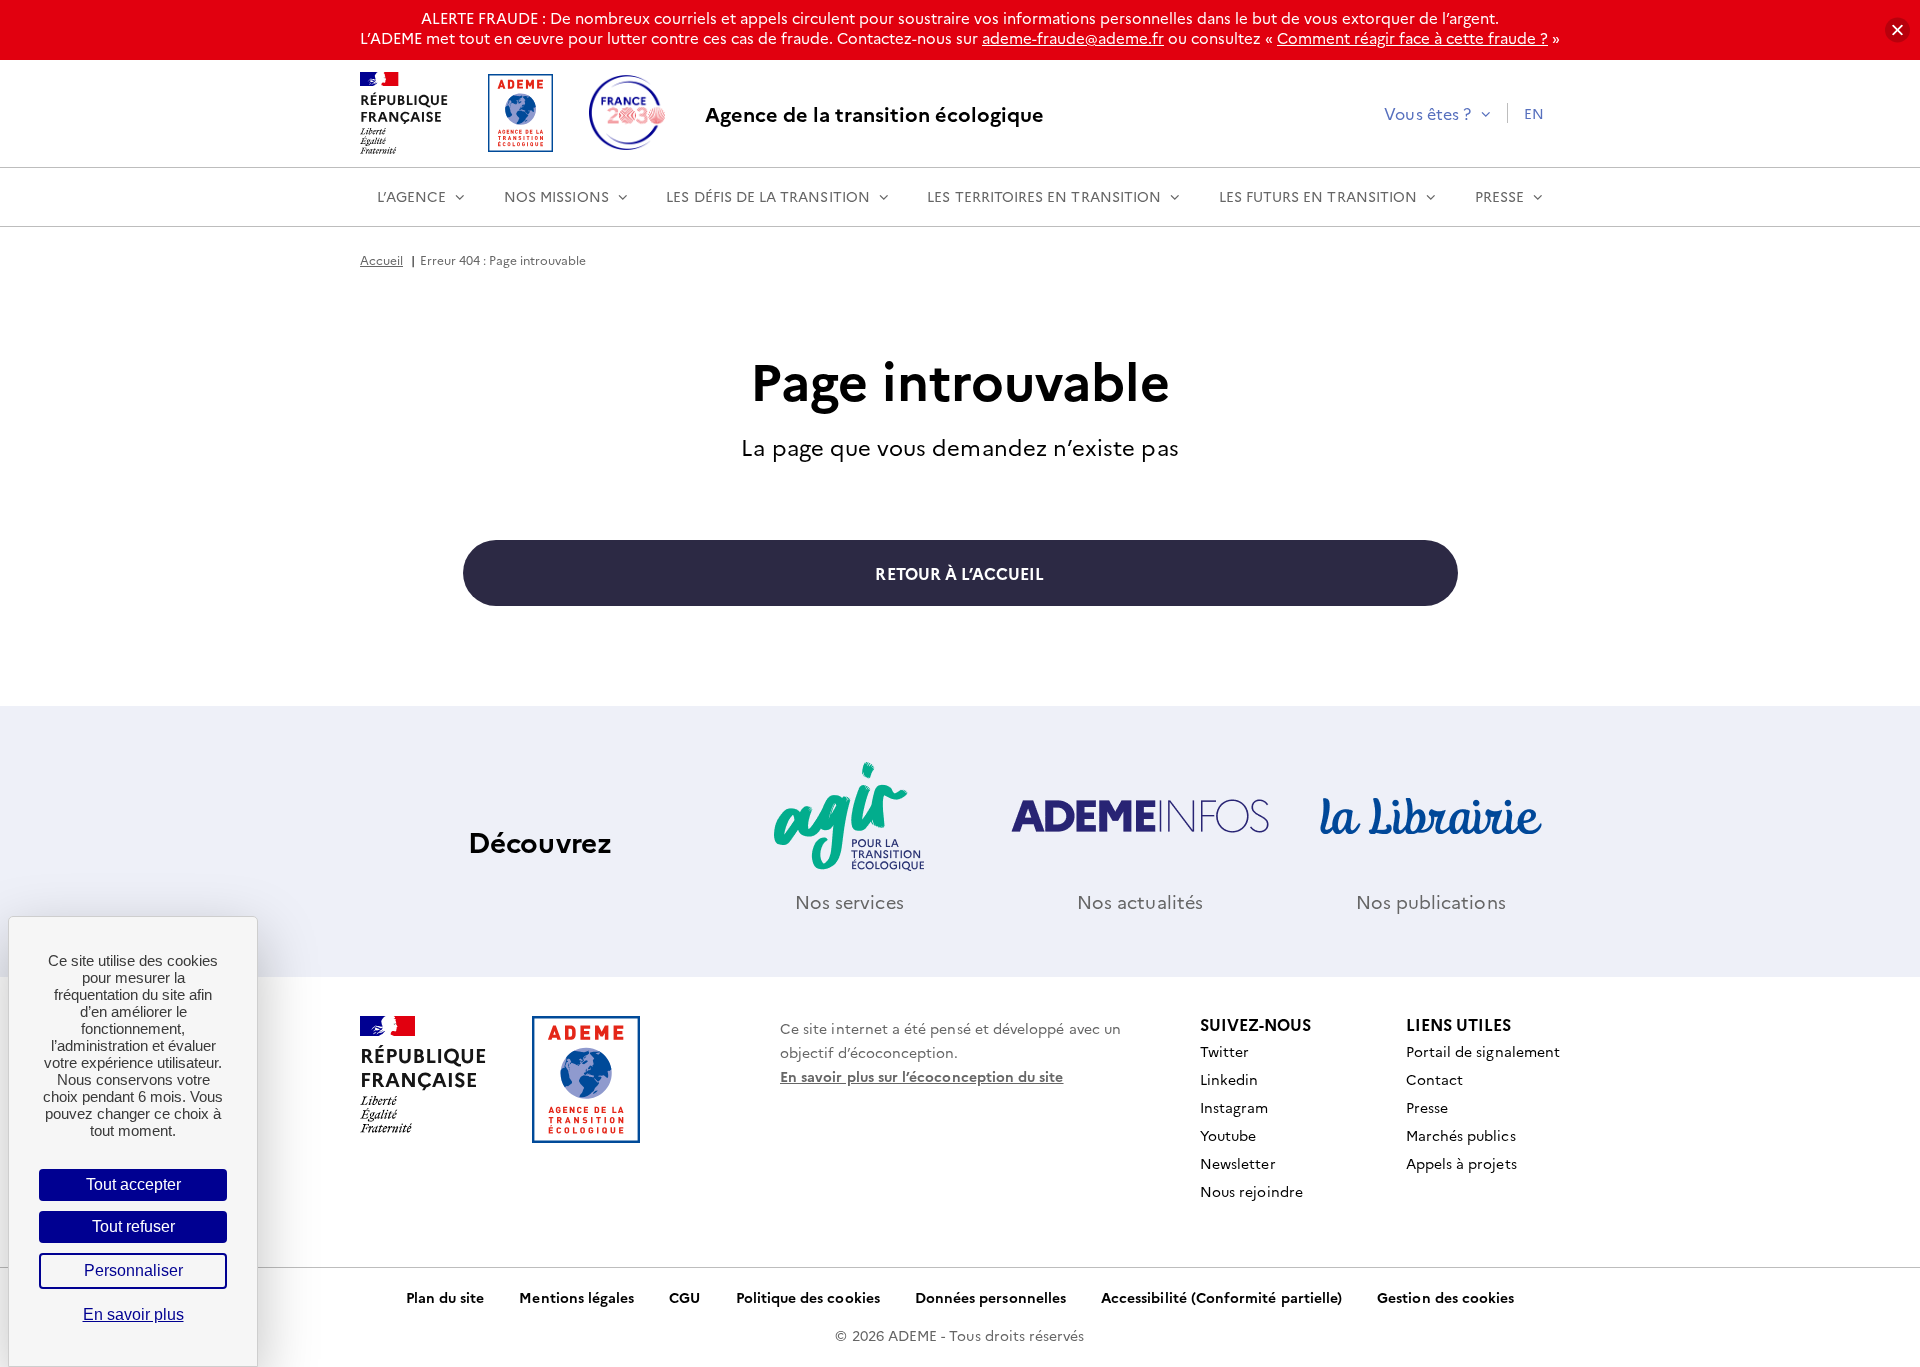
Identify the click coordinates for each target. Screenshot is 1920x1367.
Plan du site (445, 1297)
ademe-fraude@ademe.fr (1073, 37)
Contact (1434, 1079)
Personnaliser (133, 1270)
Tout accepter (133, 1184)
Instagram (1234, 1107)
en (1534, 113)
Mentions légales (576, 1297)
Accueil (381, 259)
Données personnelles (990, 1297)
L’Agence (411, 196)
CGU (684, 1297)
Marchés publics (1461, 1135)
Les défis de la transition (768, 196)
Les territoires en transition (1044, 196)
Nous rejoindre (1251, 1191)
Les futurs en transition (1318, 196)
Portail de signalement (1483, 1051)
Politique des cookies (808, 1297)
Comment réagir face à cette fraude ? (1412, 37)
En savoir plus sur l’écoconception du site (922, 1076)
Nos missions (556, 196)
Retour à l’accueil (959, 573)
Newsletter (1238, 1163)
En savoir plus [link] (133, 1314)
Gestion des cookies (1445, 1297)
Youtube (1228, 1135)
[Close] (1897, 30)
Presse (1499, 196)
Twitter (1224, 1051)
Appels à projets (1461, 1163)
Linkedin (1229, 1079)
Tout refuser (133, 1226)
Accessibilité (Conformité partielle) (1221, 1297)
